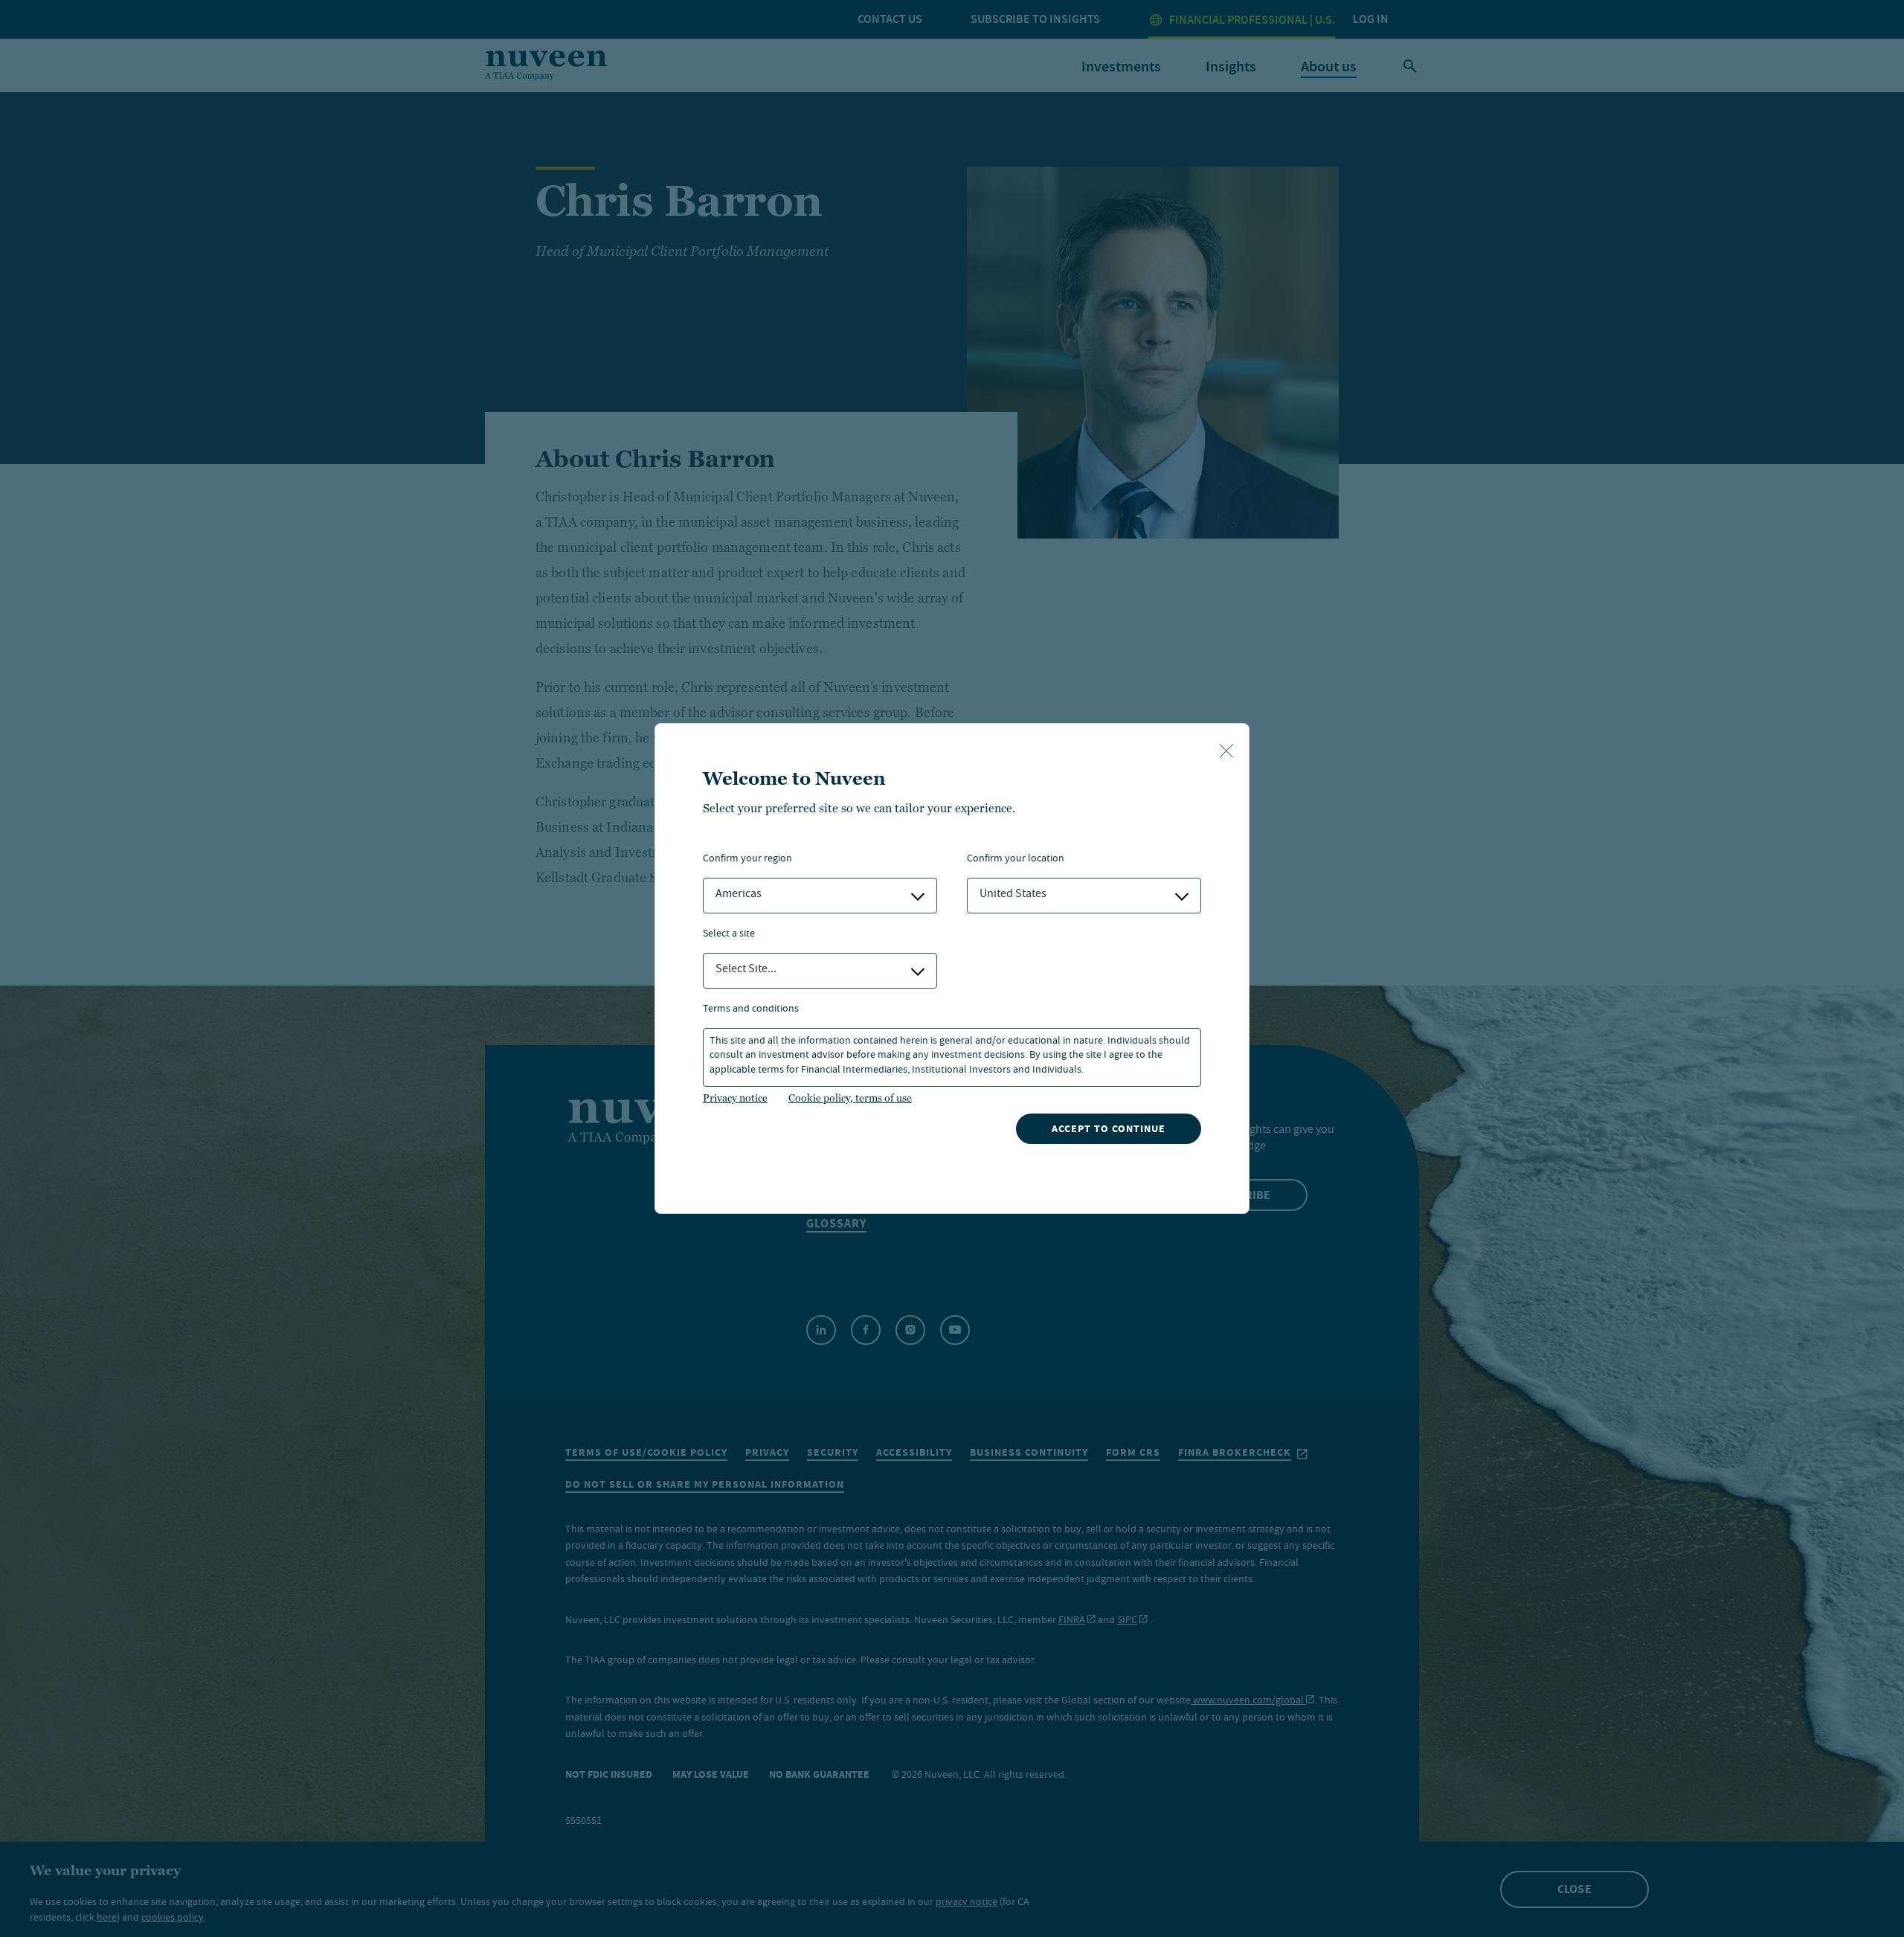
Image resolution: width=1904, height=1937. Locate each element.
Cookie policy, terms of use (850, 1098)
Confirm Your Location (1016, 860)
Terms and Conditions (751, 1010)
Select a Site (729, 935)
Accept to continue (1109, 1129)
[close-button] (1226, 752)
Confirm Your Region (747, 860)
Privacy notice (735, 1098)
